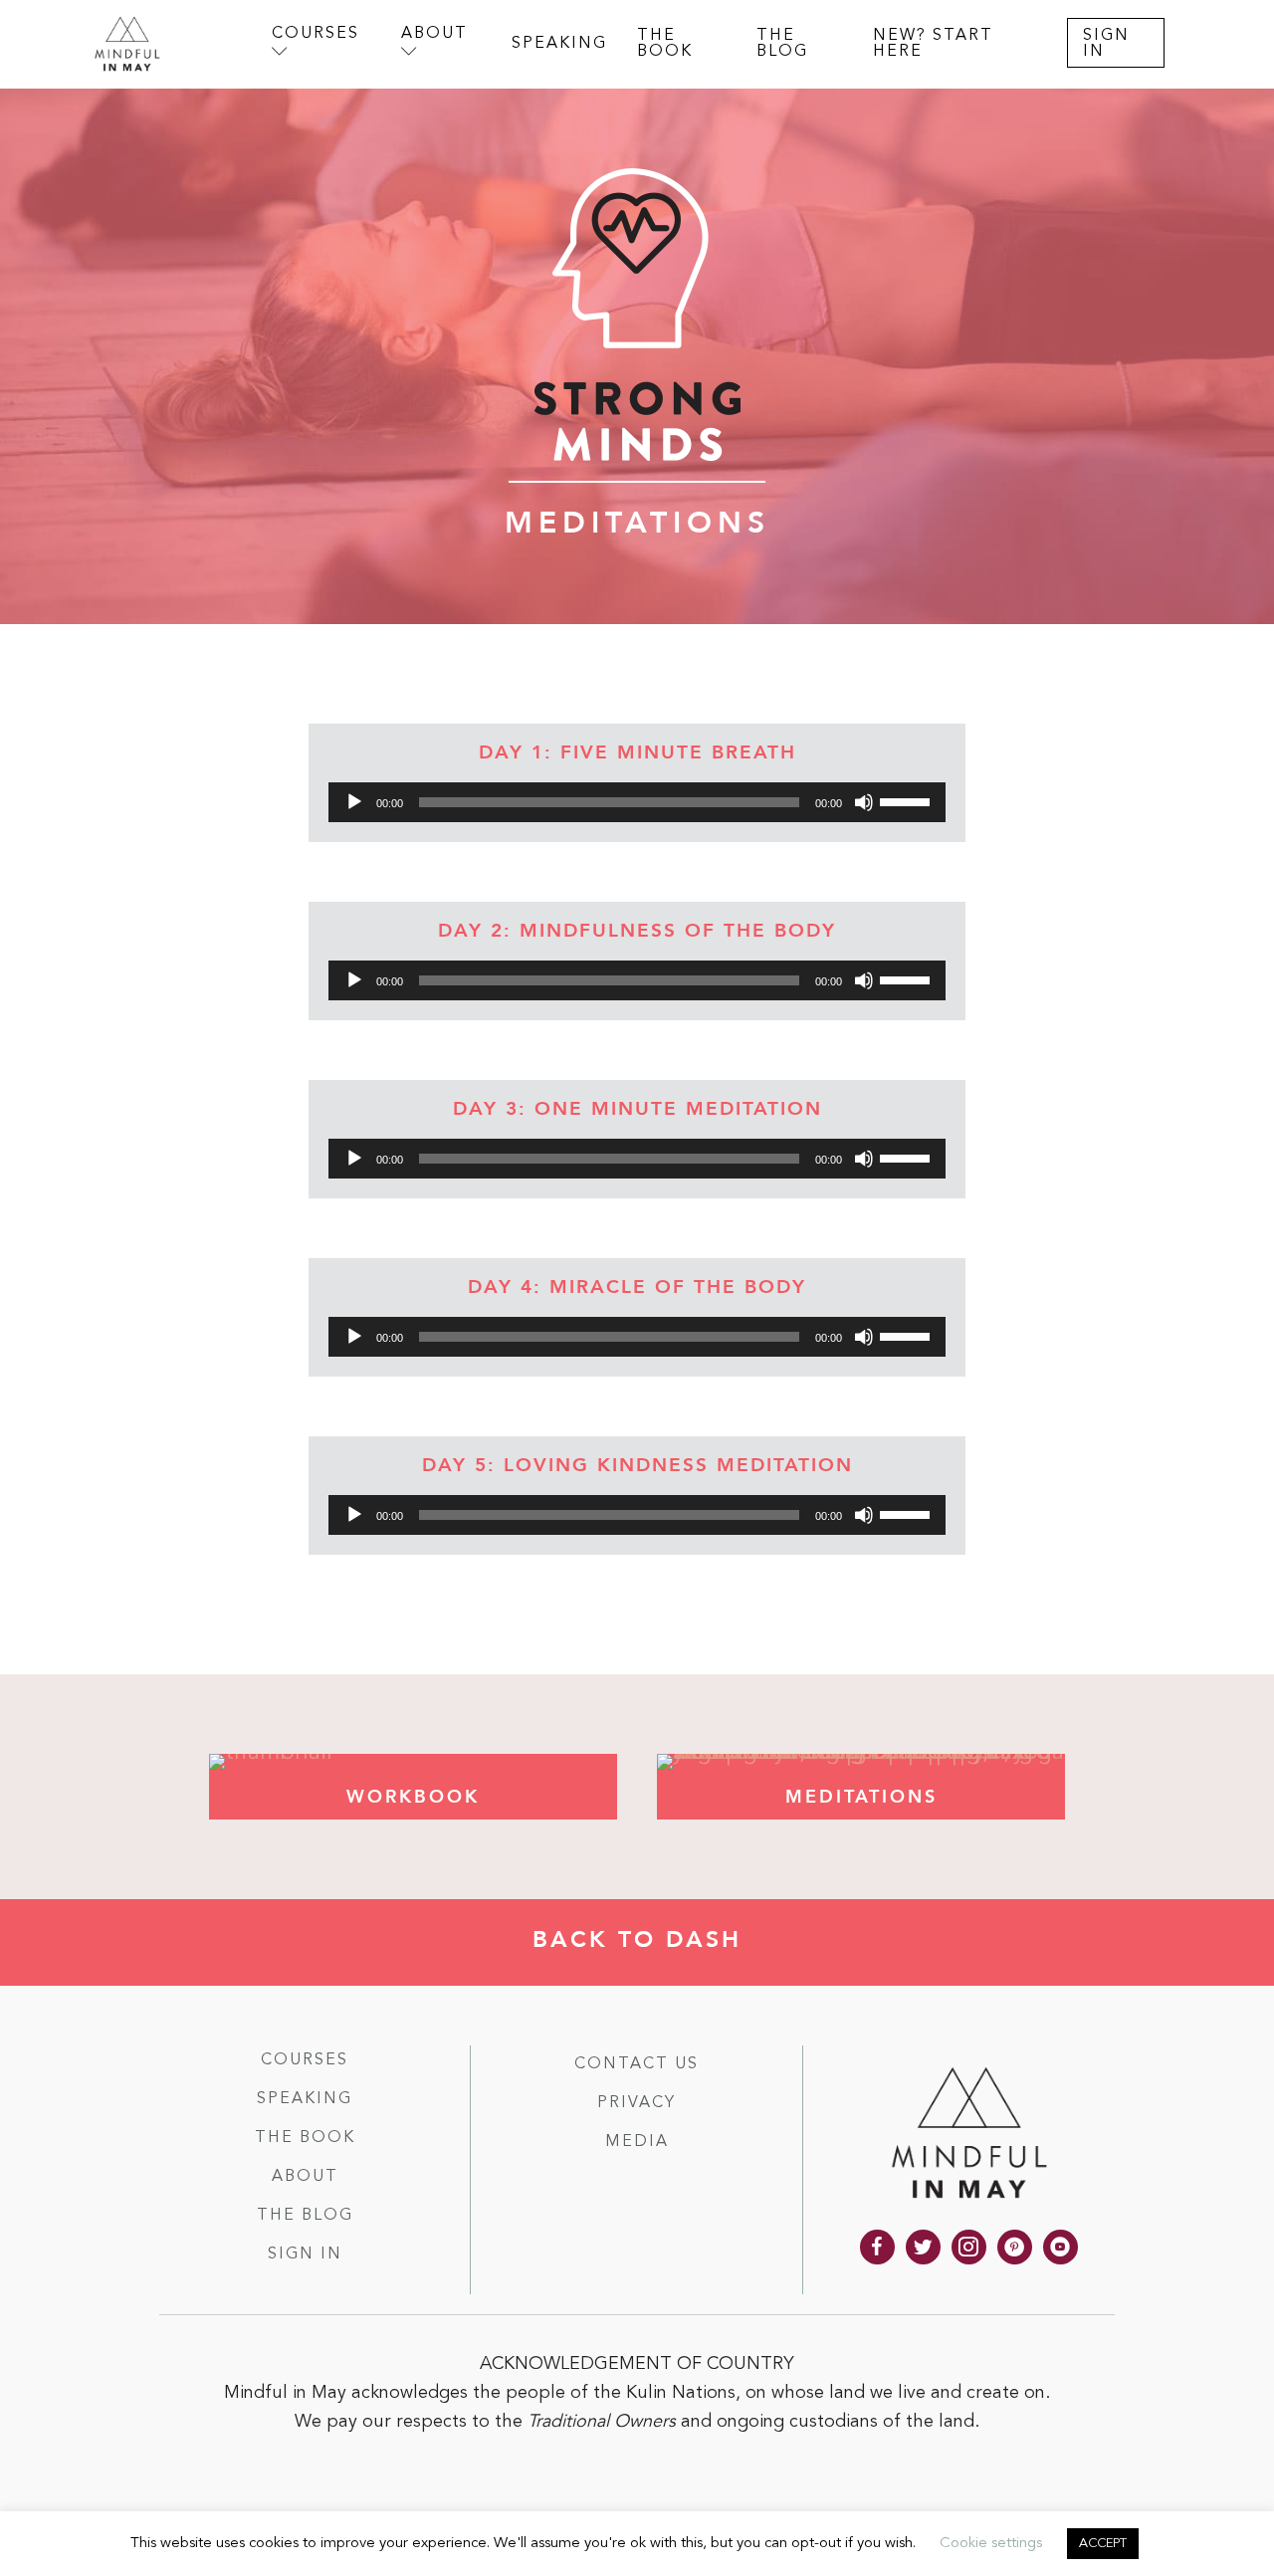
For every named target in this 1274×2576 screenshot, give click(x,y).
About (305, 2177)
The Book (305, 2138)
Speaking (305, 2099)
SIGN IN (1106, 44)
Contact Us (637, 2064)
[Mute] (864, 802)
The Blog (305, 2216)
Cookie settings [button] (991, 2544)
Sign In (305, 2254)
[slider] (908, 800)
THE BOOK (665, 44)
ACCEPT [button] (1103, 2544)
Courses (305, 2060)
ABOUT (434, 34)
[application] (637, 802)
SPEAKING (559, 44)
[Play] (354, 802)
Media (637, 2142)
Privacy (637, 2103)
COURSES (316, 34)
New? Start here (933, 44)
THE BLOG (782, 44)
